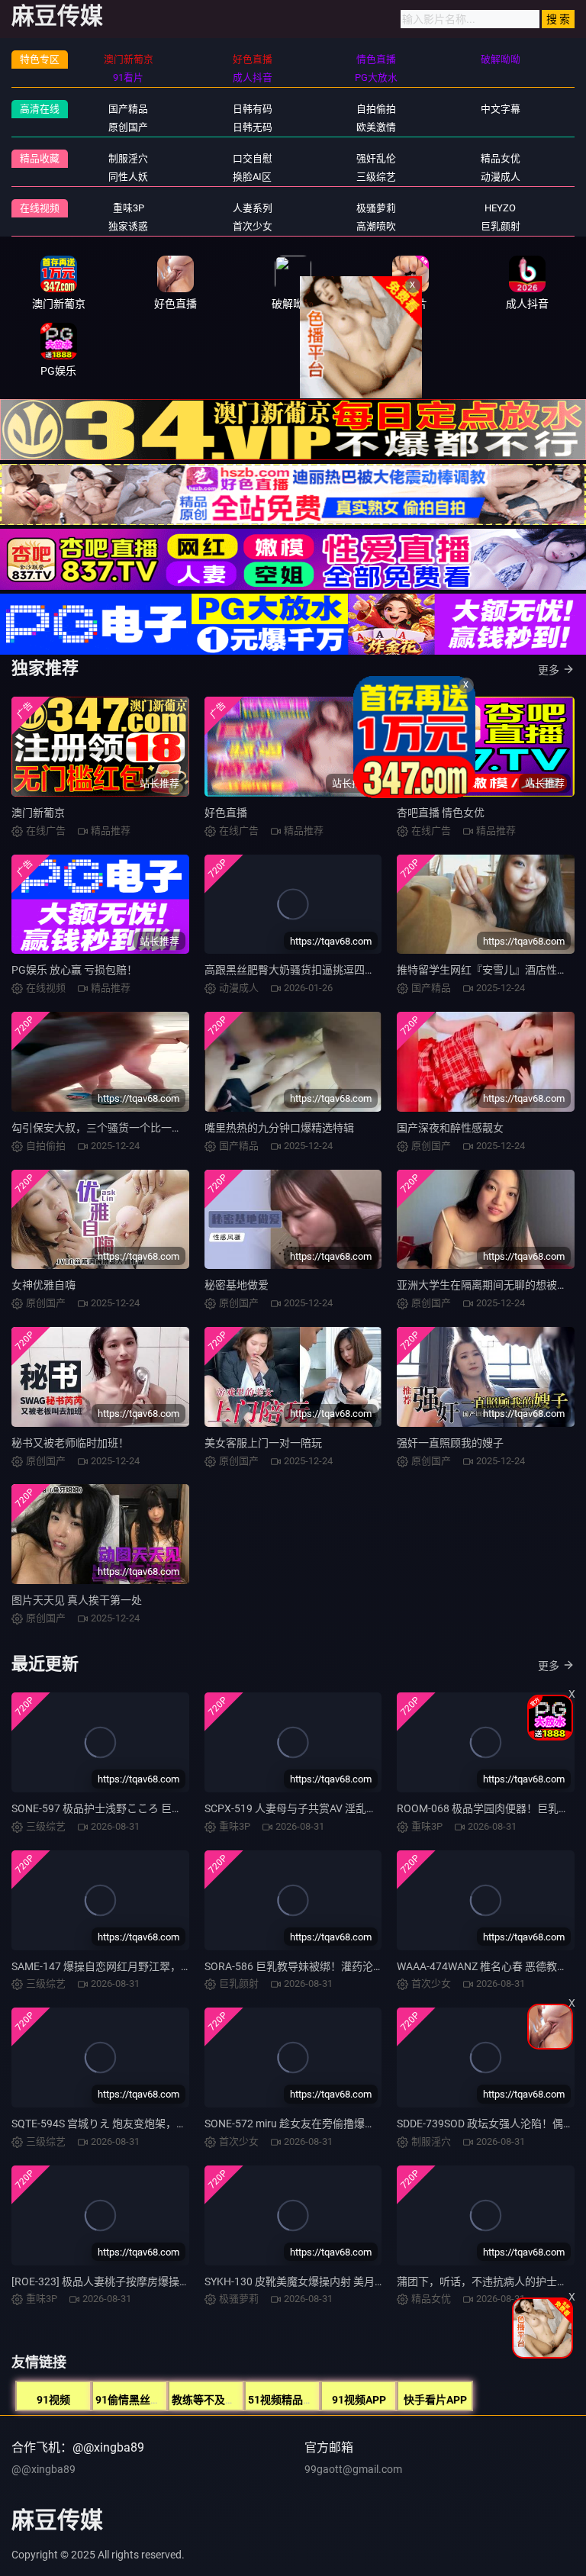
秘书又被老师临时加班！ (70, 1443)
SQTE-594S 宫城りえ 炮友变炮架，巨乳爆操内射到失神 (142, 2124)
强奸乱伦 (376, 158)
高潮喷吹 (376, 226)
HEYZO (500, 208)
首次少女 (253, 226)
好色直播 (226, 813)
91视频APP (359, 2400)
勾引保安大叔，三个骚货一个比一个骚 (102, 1128)
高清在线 (40, 109)
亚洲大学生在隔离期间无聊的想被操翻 (488, 1285)
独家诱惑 (128, 226)
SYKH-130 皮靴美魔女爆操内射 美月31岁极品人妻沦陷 (333, 2281)
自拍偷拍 (376, 109)
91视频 (53, 2400)
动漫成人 (501, 177)
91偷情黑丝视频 (134, 2400)
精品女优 (501, 158)
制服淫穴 (128, 158)
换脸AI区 (252, 177)
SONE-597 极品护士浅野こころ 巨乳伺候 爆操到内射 (135, 1808)
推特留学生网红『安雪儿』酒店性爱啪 (488, 970)
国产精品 (128, 109)
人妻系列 (253, 208)
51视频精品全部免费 (297, 2400)
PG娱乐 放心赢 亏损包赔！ (74, 970)
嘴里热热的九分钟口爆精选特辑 (279, 1128)
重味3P (129, 208)
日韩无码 (253, 127)
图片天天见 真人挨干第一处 (77, 1600)
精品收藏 (40, 158)
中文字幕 (501, 109)
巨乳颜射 (501, 226)
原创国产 (128, 127)
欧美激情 (376, 127)
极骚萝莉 (376, 208)
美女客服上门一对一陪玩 (263, 1443)
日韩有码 (253, 109)
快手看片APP (435, 2400)
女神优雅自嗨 (43, 1285)
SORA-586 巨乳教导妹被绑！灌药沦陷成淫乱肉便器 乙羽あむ (349, 1966)
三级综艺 (376, 177)
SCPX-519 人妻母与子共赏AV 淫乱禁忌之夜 (307, 1808)
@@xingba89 (43, 2469)
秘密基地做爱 (237, 1285)
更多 (549, 670)
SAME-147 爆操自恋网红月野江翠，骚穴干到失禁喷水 (139, 1966)
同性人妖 (128, 177)
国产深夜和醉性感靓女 (450, 1128)
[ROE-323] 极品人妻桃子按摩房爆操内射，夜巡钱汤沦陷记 (149, 2281)
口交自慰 (253, 158)
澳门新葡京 (38, 813)
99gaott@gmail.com (353, 2469)
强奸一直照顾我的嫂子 (450, 1443)
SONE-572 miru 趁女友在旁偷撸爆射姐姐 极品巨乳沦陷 (334, 2124)
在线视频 (40, 208)
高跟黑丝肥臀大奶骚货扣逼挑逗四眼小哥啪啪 (311, 970)
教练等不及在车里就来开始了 (241, 2400)
